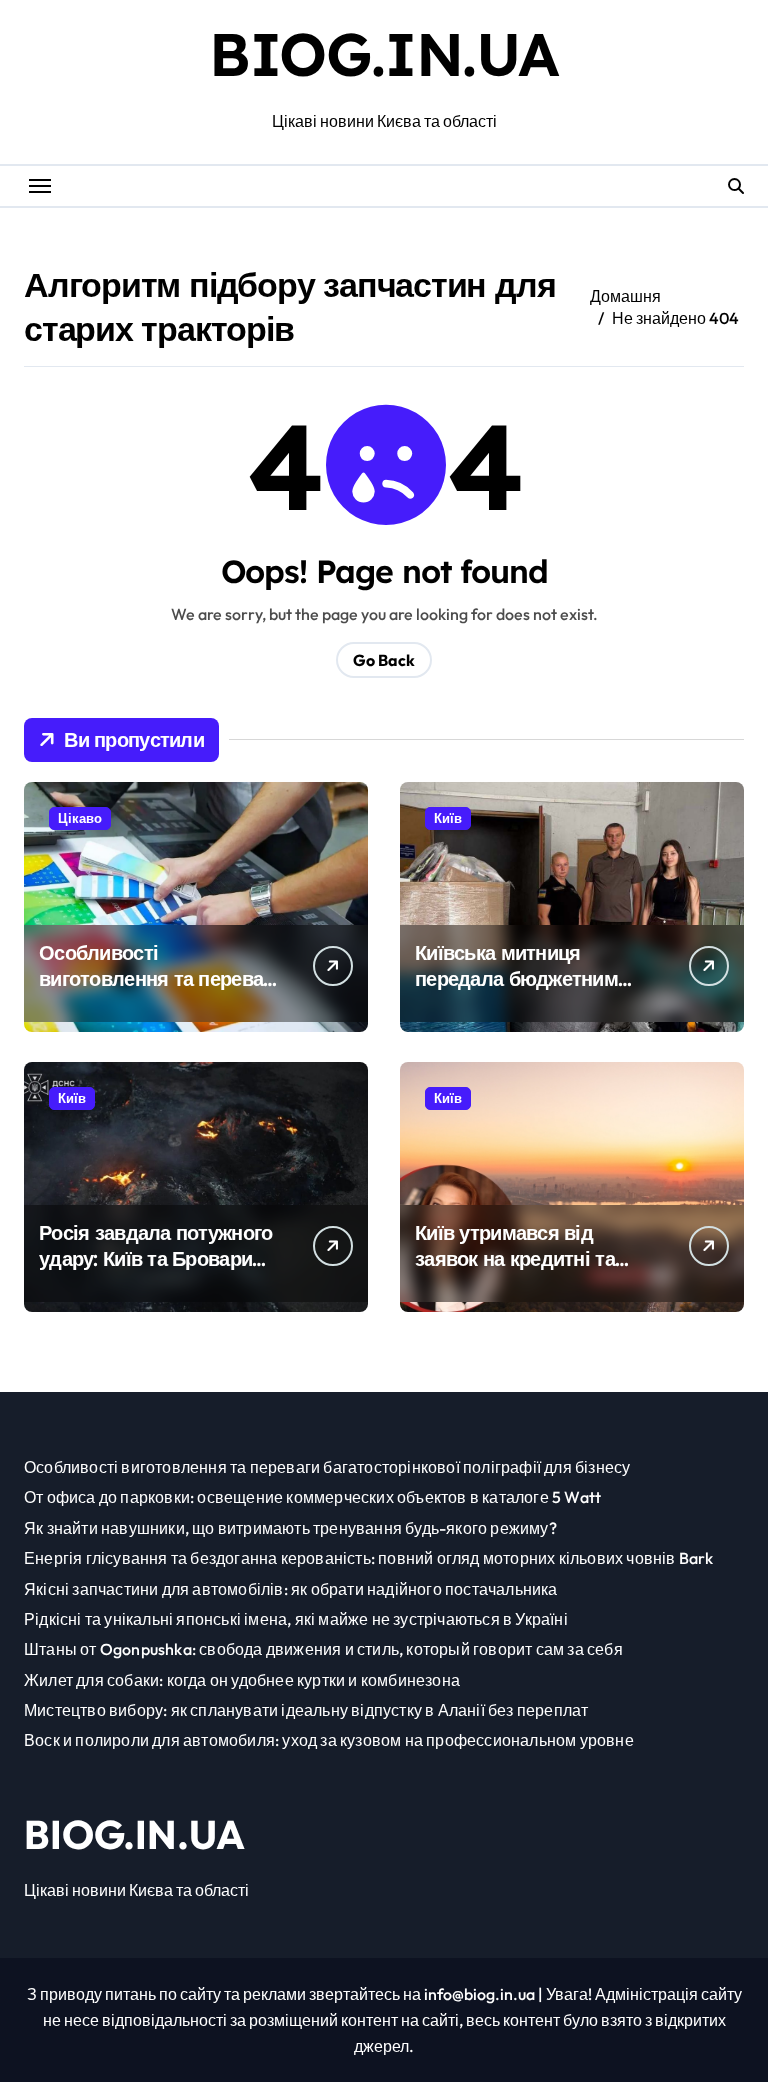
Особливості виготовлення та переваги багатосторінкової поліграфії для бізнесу (160, 991)
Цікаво (80, 818)
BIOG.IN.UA (384, 53)
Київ (448, 818)
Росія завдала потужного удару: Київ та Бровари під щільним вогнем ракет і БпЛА (160, 1271)
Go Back (384, 660)
